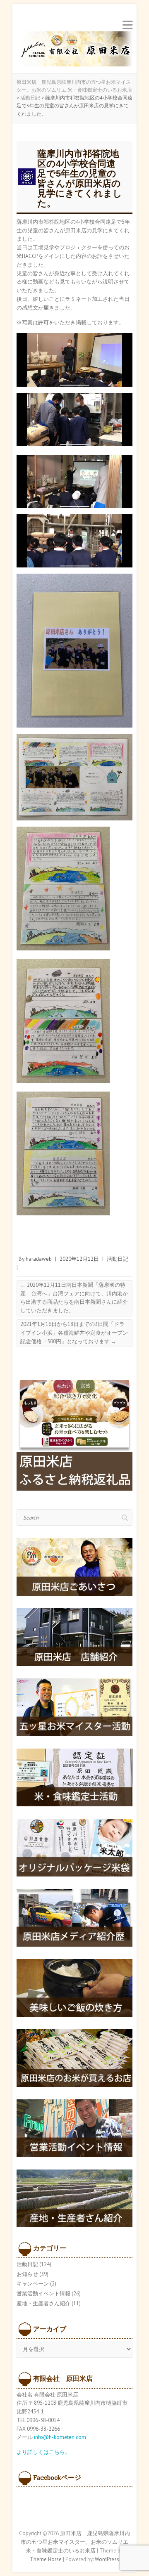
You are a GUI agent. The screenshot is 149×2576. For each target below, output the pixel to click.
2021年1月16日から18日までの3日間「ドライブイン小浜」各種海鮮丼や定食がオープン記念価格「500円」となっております (74, 1333)
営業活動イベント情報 (43, 2294)
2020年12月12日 (79, 1259)
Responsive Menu (127, 25)
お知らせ (27, 2274)
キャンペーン (33, 2284)
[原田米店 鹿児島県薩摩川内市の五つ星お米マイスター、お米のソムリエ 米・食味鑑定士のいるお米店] (74, 51)
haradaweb (39, 1259)
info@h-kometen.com (60, 2437)
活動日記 (118, 1259)
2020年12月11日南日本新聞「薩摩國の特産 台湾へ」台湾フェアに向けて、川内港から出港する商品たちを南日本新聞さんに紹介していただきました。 (74, 1298)
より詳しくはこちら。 (43, 2452)
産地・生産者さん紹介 (43, 2303)
